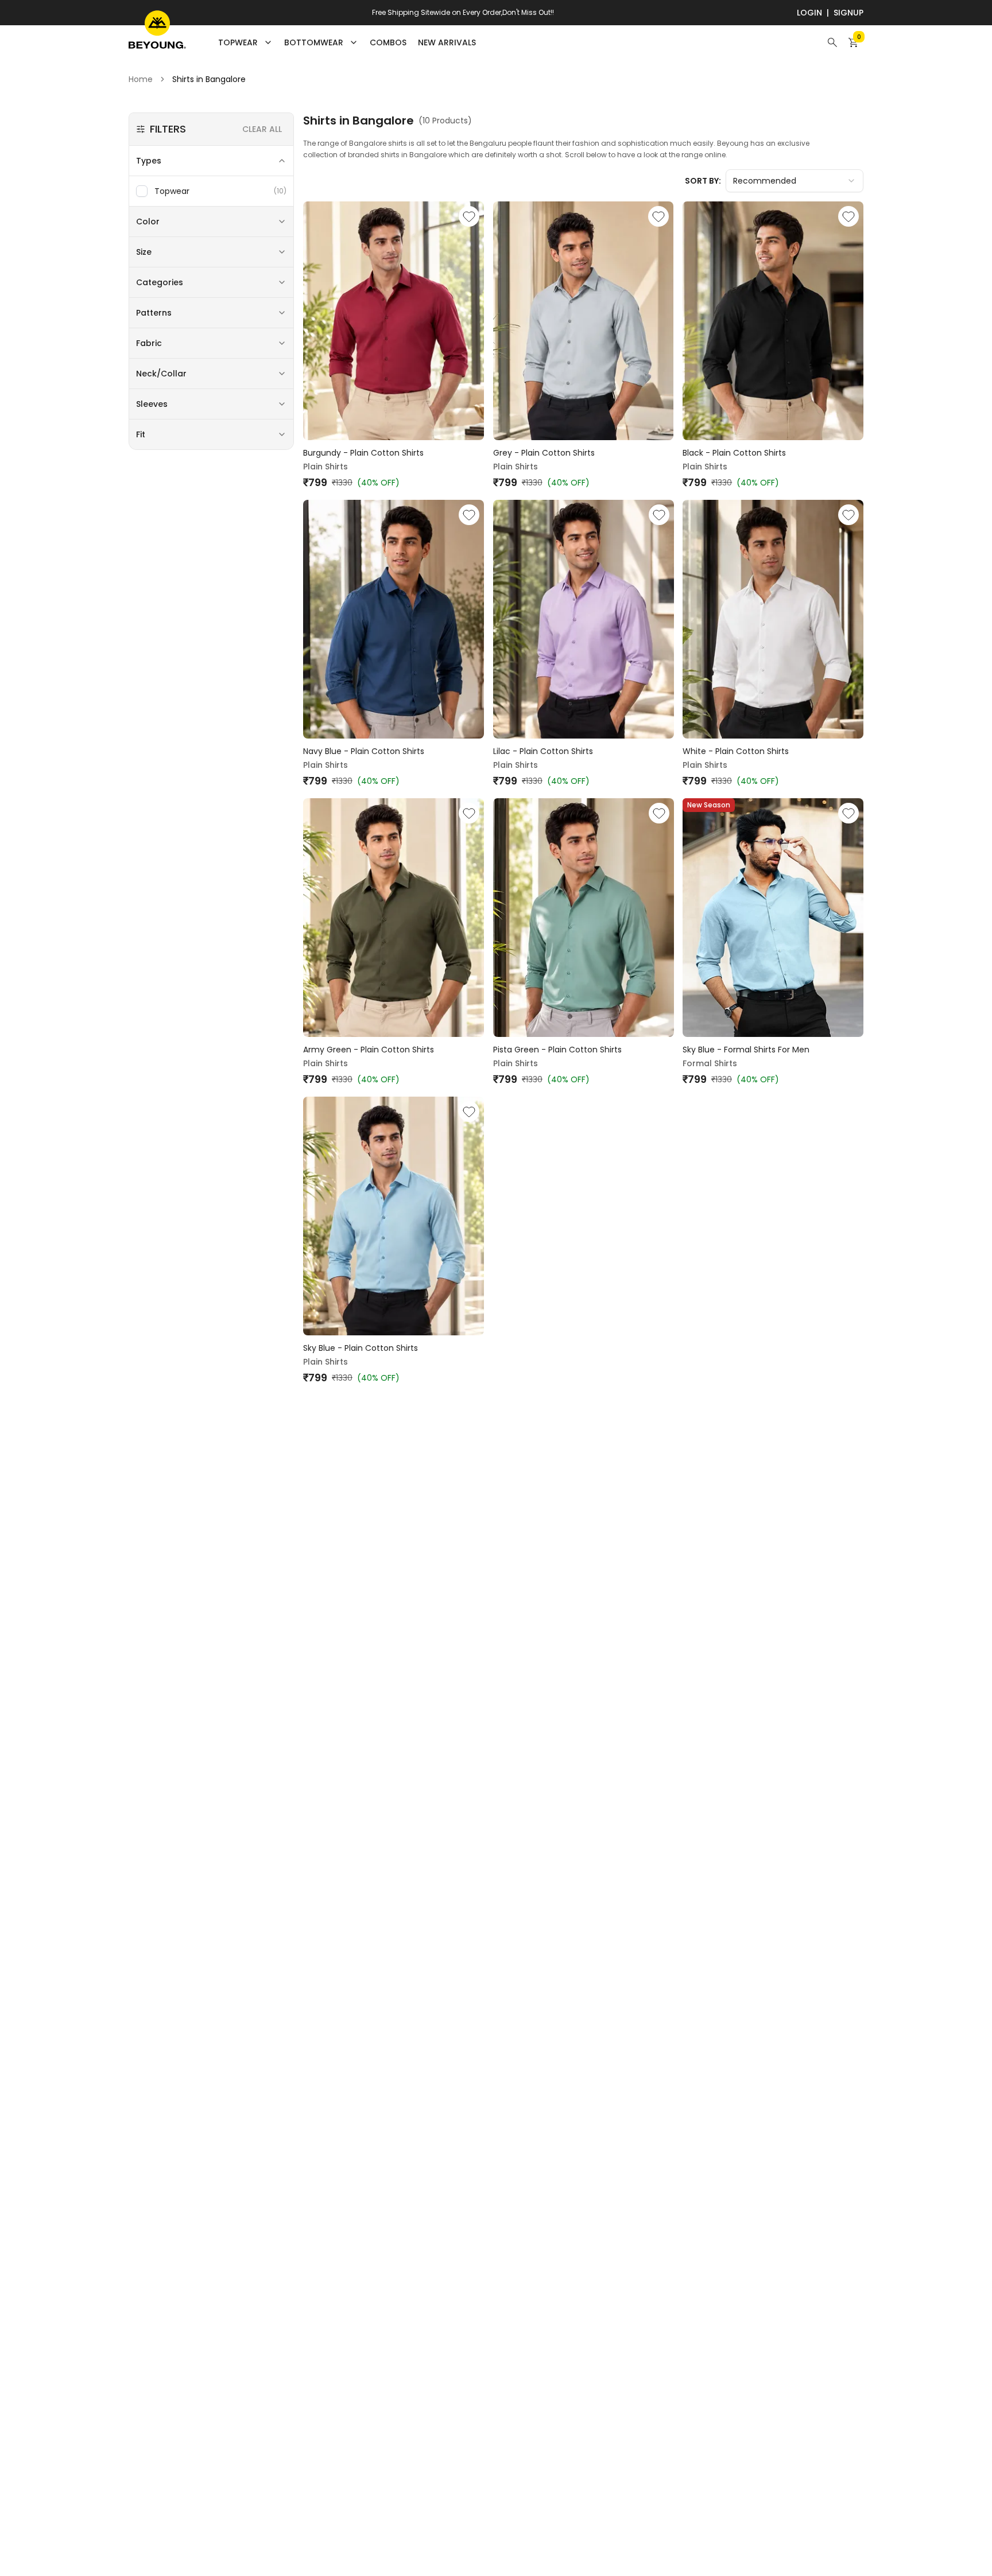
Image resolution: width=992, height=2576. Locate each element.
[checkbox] (142, 191)
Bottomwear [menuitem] (314, 42)
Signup (848, 13)
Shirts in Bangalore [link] (209, 79)
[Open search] (832, 42)
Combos (388, 42)
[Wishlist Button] (469, 216)
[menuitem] (388, 42)
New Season (709, 805)
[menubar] (347, 42)
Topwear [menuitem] (238, 42)
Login (809, 13)
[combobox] (795, 181)
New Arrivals (447, 42)
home (141, 79)
